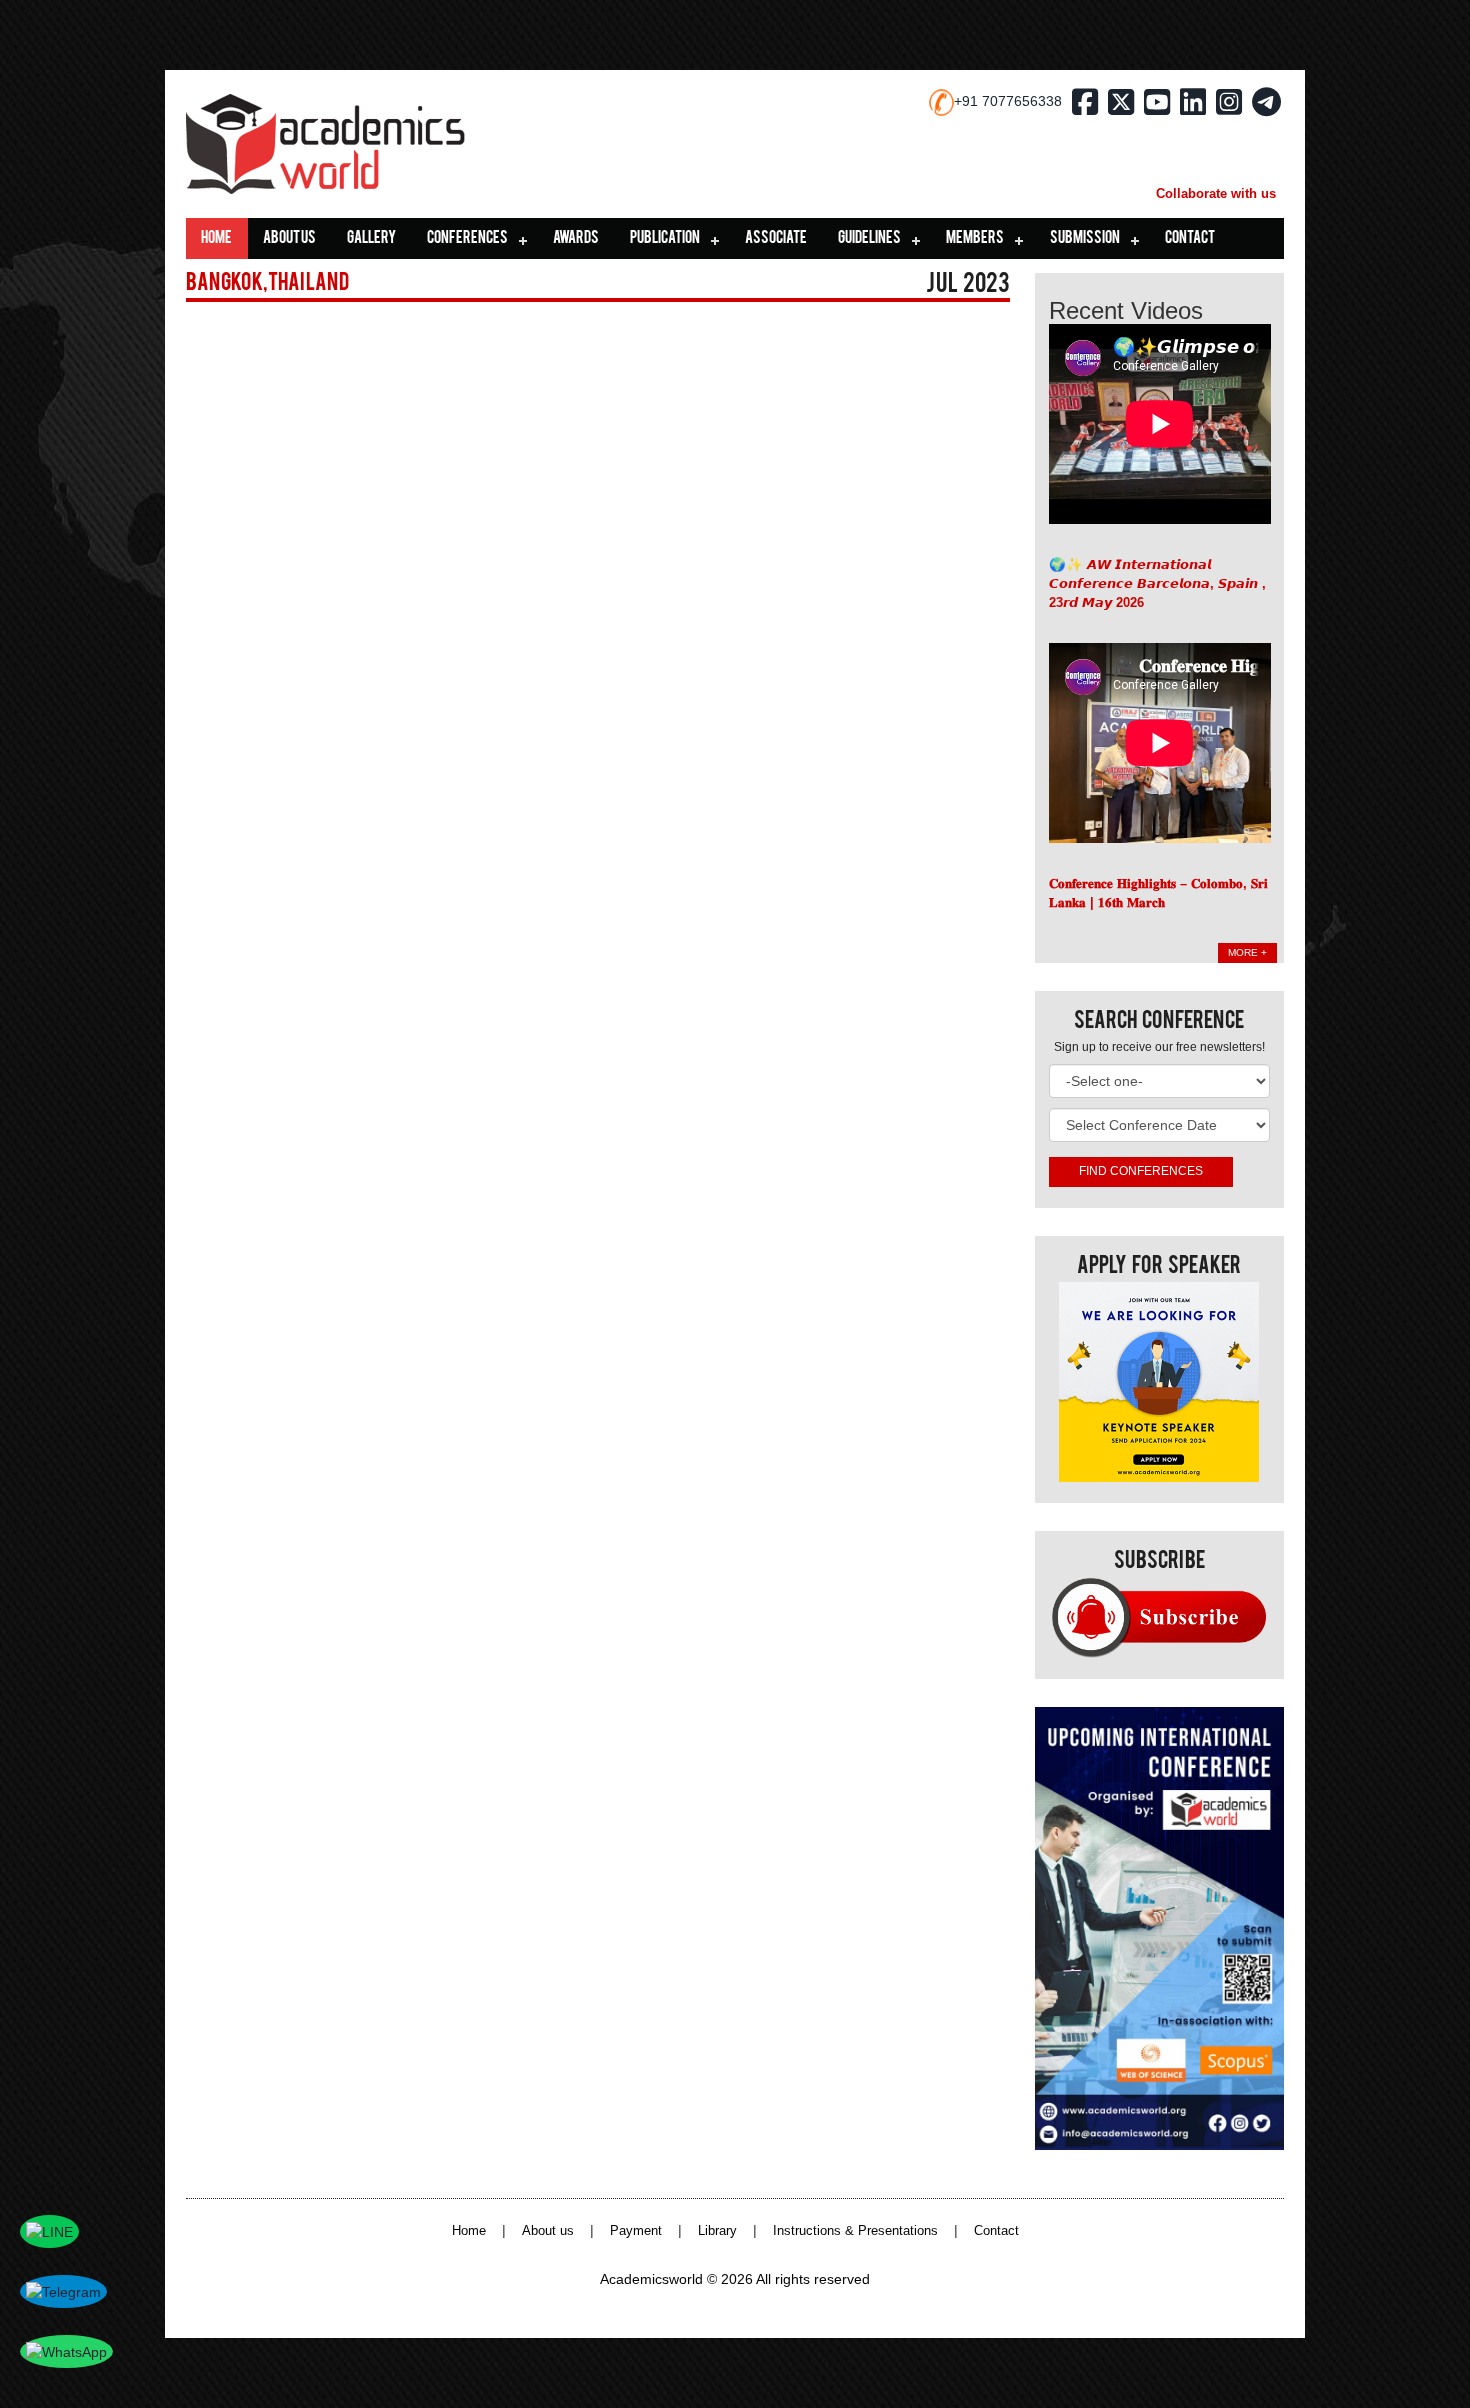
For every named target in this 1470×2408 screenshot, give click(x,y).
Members (975, 239)
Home (216, 239)
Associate (776, 239)
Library (717, 2231)
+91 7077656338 (1008, 101)
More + (1247, 952)
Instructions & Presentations (855, 2231)
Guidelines (869, 239)
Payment (636, 2231)
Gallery (371, 239)
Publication (665, 239)
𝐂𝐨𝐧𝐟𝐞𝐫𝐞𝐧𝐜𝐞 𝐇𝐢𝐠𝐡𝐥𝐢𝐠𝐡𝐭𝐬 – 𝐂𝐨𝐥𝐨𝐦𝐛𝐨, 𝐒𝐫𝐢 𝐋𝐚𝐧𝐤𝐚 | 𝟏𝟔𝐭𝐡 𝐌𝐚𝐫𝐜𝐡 (1158, 893)
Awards (576, 239)
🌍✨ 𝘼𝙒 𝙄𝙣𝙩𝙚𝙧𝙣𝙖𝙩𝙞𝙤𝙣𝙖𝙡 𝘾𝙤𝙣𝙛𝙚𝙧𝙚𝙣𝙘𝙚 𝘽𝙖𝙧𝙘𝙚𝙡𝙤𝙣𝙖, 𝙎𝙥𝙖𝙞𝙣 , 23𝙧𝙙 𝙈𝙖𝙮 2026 (1157, 583)
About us (289, 239)
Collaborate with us (1216, 193)
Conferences (467, 239)
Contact (1190, 239)
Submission (1085, 239)
